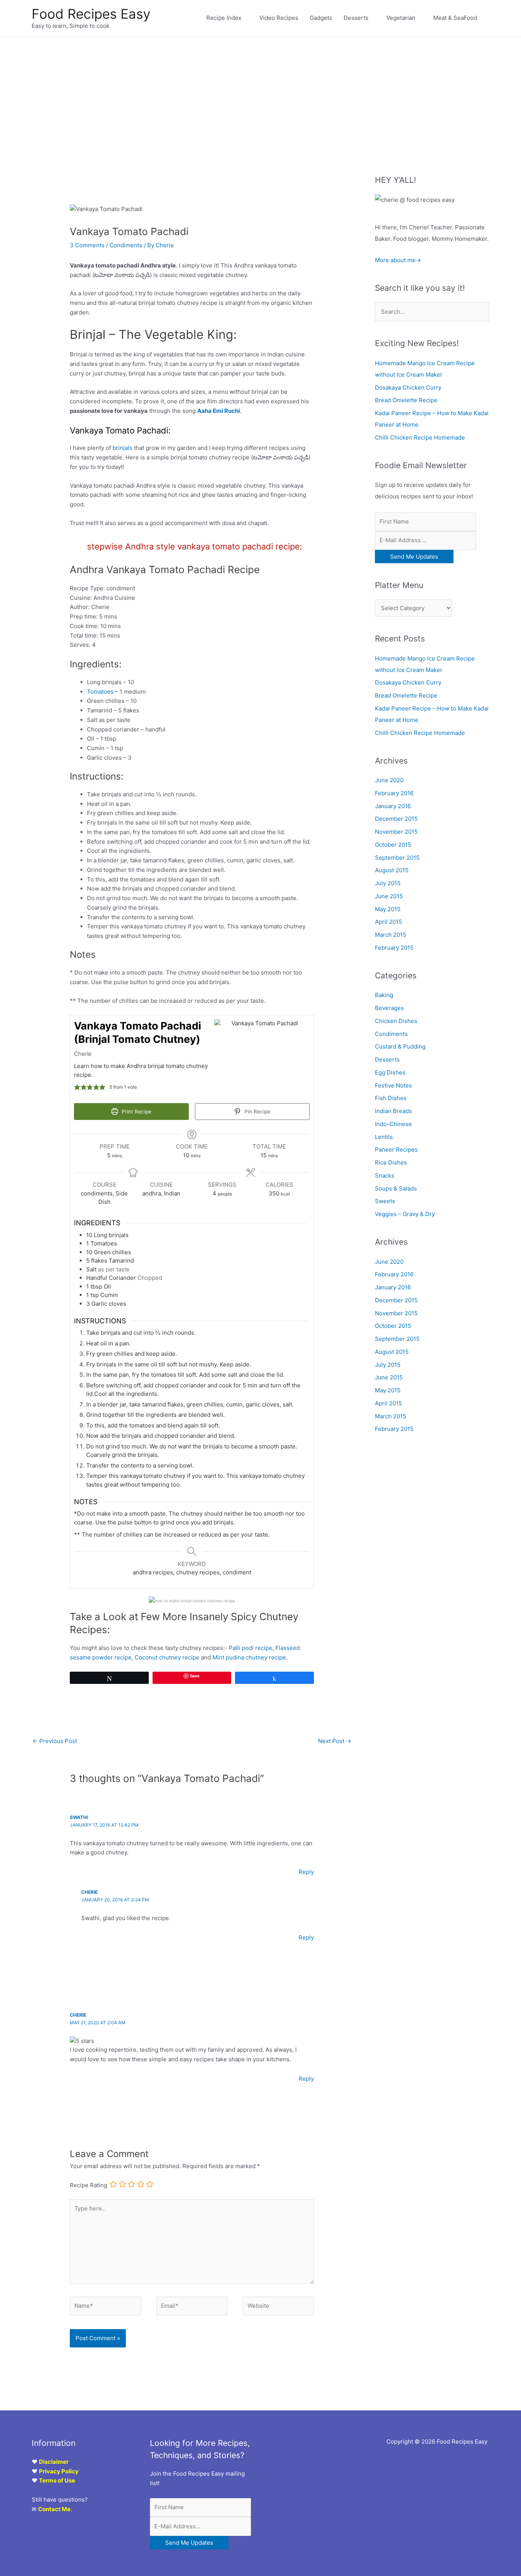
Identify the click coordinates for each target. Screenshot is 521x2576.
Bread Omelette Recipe (406, 400)
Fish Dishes (391, 1098)
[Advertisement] (260, 94)
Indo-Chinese (393, 1124)
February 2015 (394, 948)
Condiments (126, 245)
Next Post (335, 1741)
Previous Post (55, 1741)
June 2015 (389, 896)
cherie (89, 1892)
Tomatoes (100, 692)
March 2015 (391, 935)
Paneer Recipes (396, 1149)
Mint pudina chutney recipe (249, 1657)
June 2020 (389, 780)
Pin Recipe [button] (257, 1112)
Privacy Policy (59, 2471)
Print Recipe (136, 1112)
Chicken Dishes (396, 1021)
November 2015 (396, 832)
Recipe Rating (88, 2185)
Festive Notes (393, 1085)
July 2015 (388, 883)
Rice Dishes (391, 1162)
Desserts (356, 18)
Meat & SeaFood (455, 18)
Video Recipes (279, 18)
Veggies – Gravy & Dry (405, 1214)
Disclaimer (54, 2462)
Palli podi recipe (251, 1648)
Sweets (385, 1201)
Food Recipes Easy (91, 14)
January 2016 (393, 806)
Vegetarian (401, 18)
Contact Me (54, 2509)
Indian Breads (393, 1111)
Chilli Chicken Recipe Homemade (420, 437)
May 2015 (388, 909)
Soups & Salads (396, 1188)
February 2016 (394, 793)
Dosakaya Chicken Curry (408, 387)
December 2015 (396, 819)
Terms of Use (57, 2480)
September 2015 (397, 858)
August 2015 (392, 870)
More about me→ (398, 260)
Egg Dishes (390, 1072)
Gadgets (321, 18)
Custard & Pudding (400, 1046)
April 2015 (388, 922)
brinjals (122, 448)
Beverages (389, 1008)
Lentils (384, 1137)
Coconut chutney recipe (167, 1657)
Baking (384, 995)
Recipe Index (224, 18)
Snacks (385, 1175)
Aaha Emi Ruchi (219, 411)
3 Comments (87, 245)
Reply (306, 1872)
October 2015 (393, 845)
